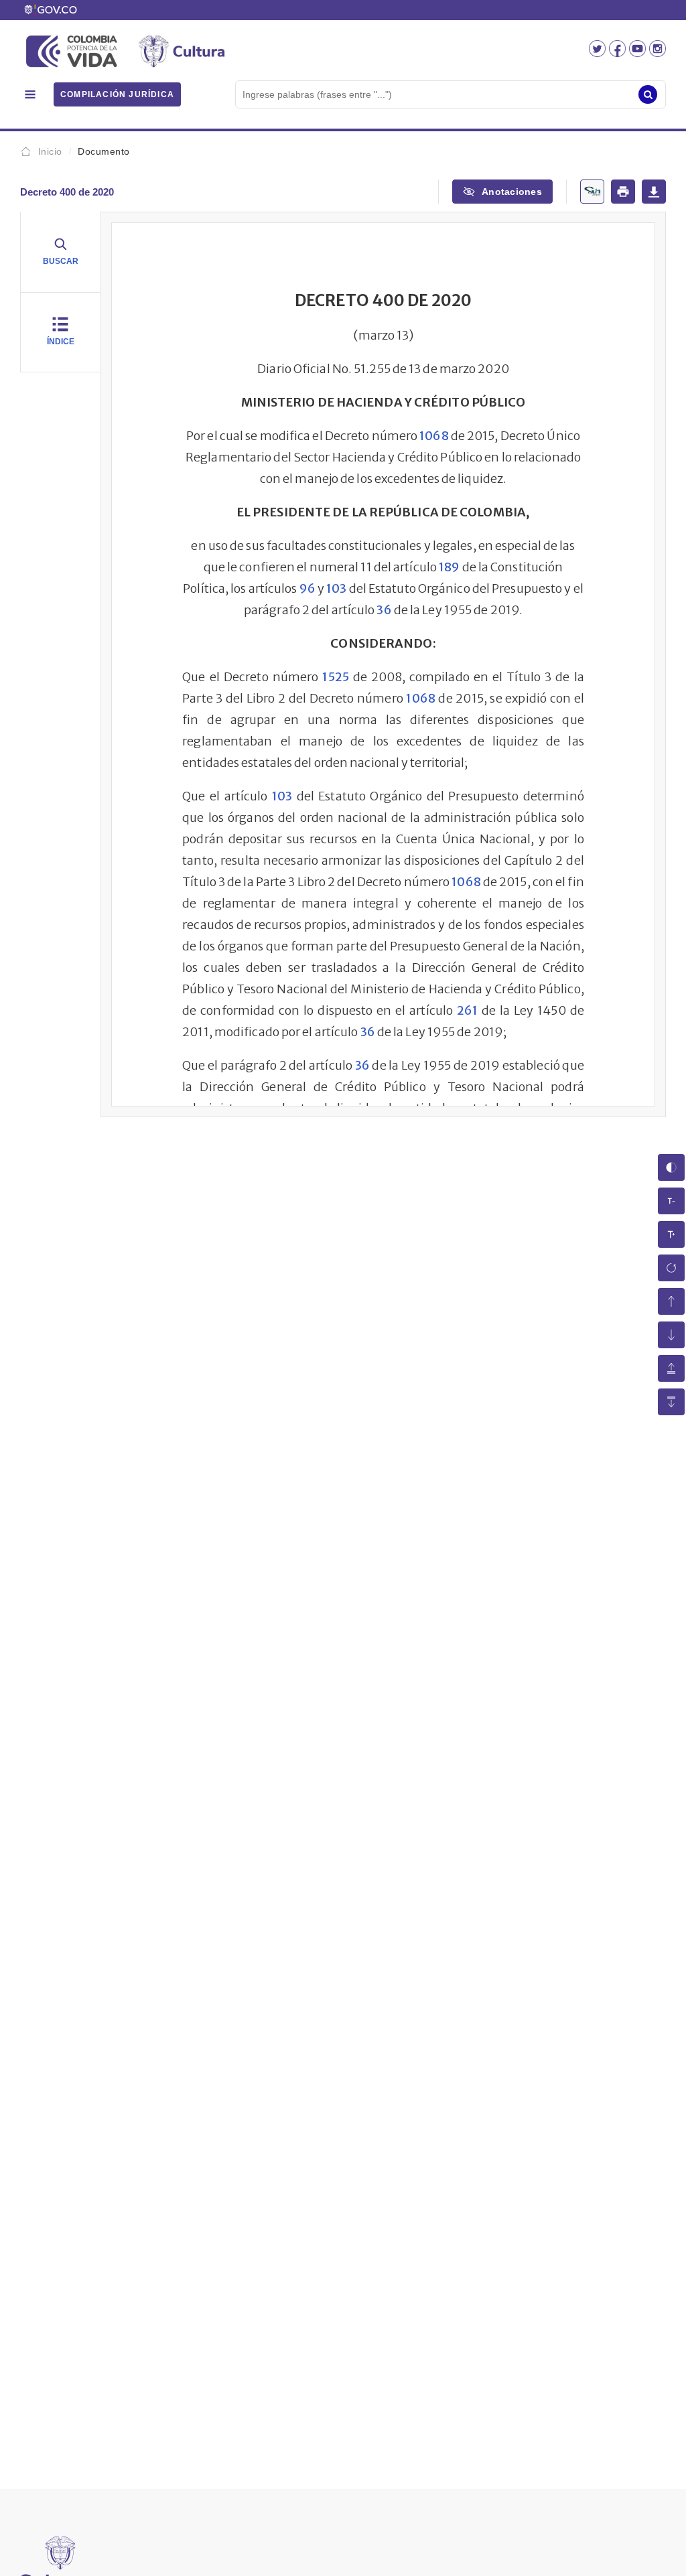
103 (336, 588)
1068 (434, 436)
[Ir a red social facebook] (619, 53)
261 (467, 1010)
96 (307, 588)
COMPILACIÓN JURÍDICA (117, 94)
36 (384, 610)
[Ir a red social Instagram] (658, 53)
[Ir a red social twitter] (599, 53)
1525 (335, 677)
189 (449, 567)
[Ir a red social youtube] (639, 53)
